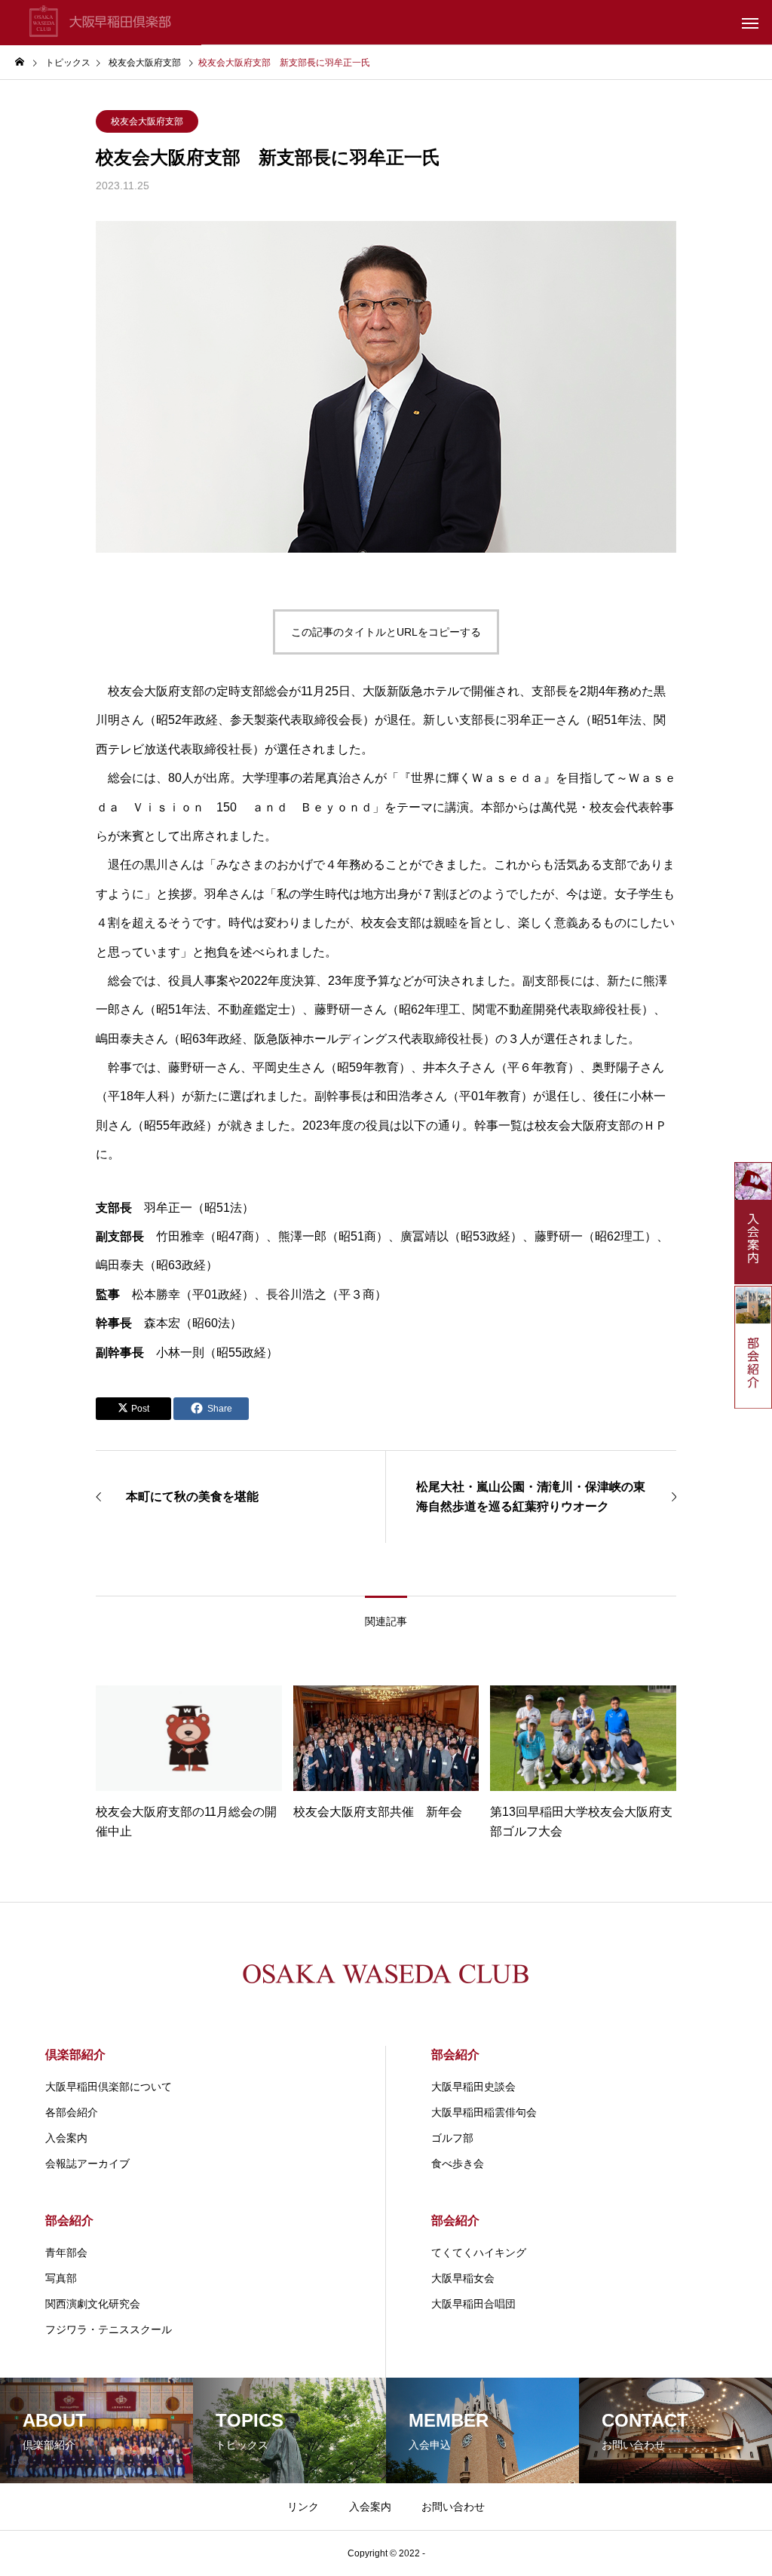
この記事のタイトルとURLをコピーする (386, 632)
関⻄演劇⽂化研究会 (93, 2304)
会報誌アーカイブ (87, 2164)
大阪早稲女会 (463, 2278)
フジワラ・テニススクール (109, 2329)
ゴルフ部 (452, 2138)
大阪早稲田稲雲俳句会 (484, 2112)
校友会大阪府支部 (147, 121)
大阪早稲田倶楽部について (109, 2087)
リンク (303, 2507)
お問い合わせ (453, 2507)
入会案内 (66, 2138)
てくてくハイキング (479, 2252)
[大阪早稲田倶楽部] (101, 23)
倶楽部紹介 (75, 2055)
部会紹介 (455, 2055)
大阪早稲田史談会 (473, 2087)
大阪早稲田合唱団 (473, 2304)
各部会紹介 (72, 2112)
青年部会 (66, 2252)
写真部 (61, 2278)
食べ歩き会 (458, 2164)
